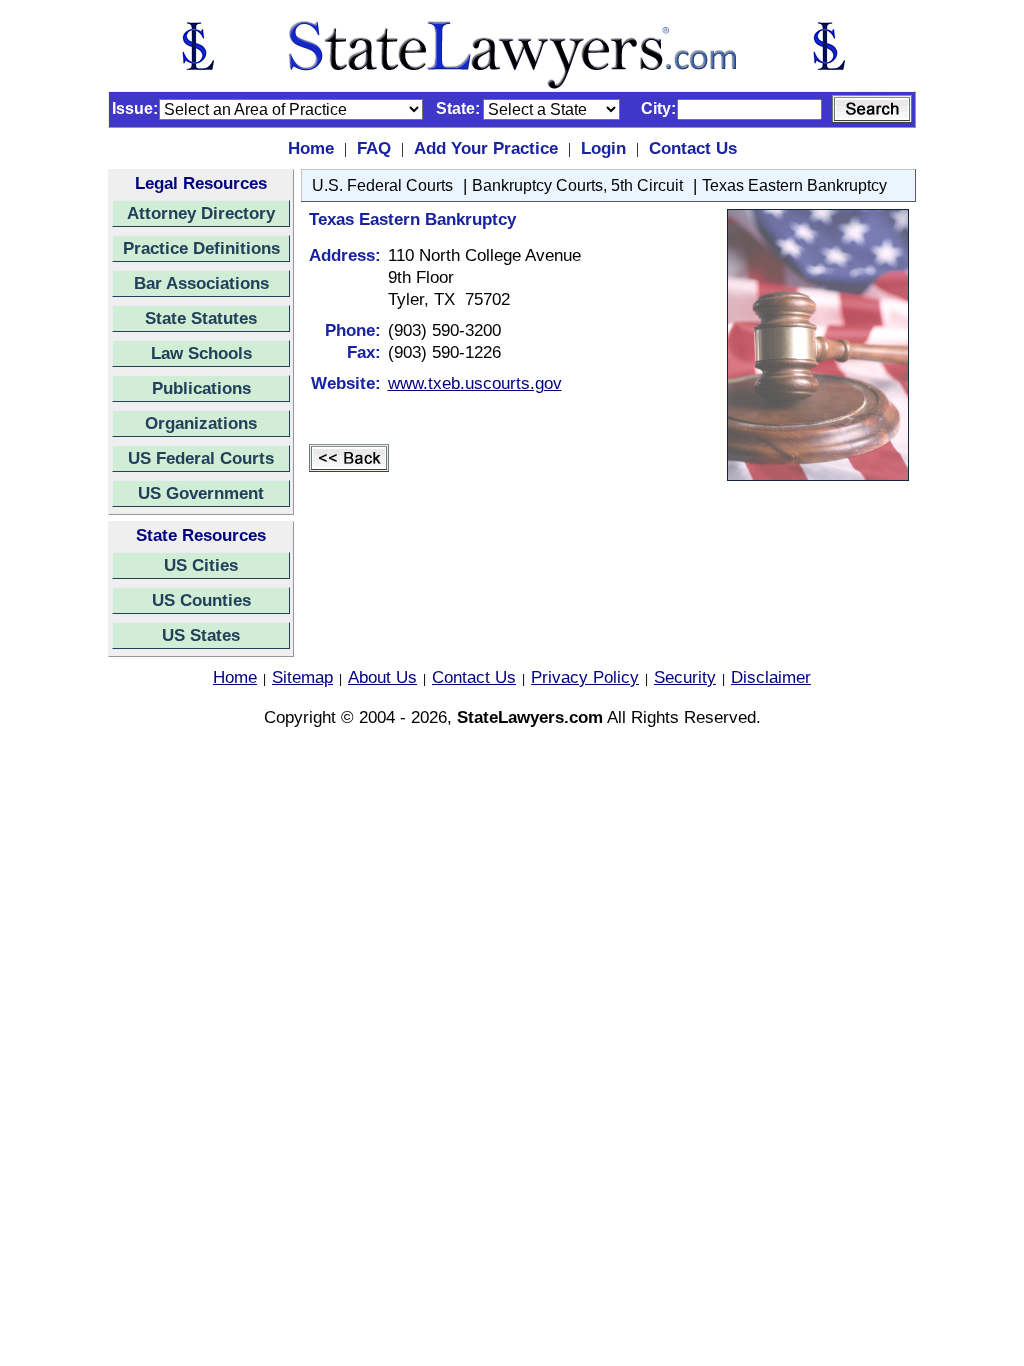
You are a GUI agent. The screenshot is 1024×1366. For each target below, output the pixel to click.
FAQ (374, 148)
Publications (201, 388)
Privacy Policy (585, 677)
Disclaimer (771, 677)
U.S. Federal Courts (382, 185)
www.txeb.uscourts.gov (475, 383)
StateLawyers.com (530, 717)
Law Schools (201, 353)
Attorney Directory (201, 213)
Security (685, 677)
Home (311, 148)
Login (603, 148)
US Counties (201, 600)
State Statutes (201, 318)
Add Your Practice (486, 148)
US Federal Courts (201, 458)
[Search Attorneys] (872, 109)
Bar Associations (201, 283)
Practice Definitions (201, 248)
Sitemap (302, 677)
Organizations (201, 423)
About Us (382, 677)
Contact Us (693, 148)
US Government (201, 493)
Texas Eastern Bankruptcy (794, 185)
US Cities (201, 565)
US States (201, 635)
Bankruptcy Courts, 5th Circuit (577, 185)
